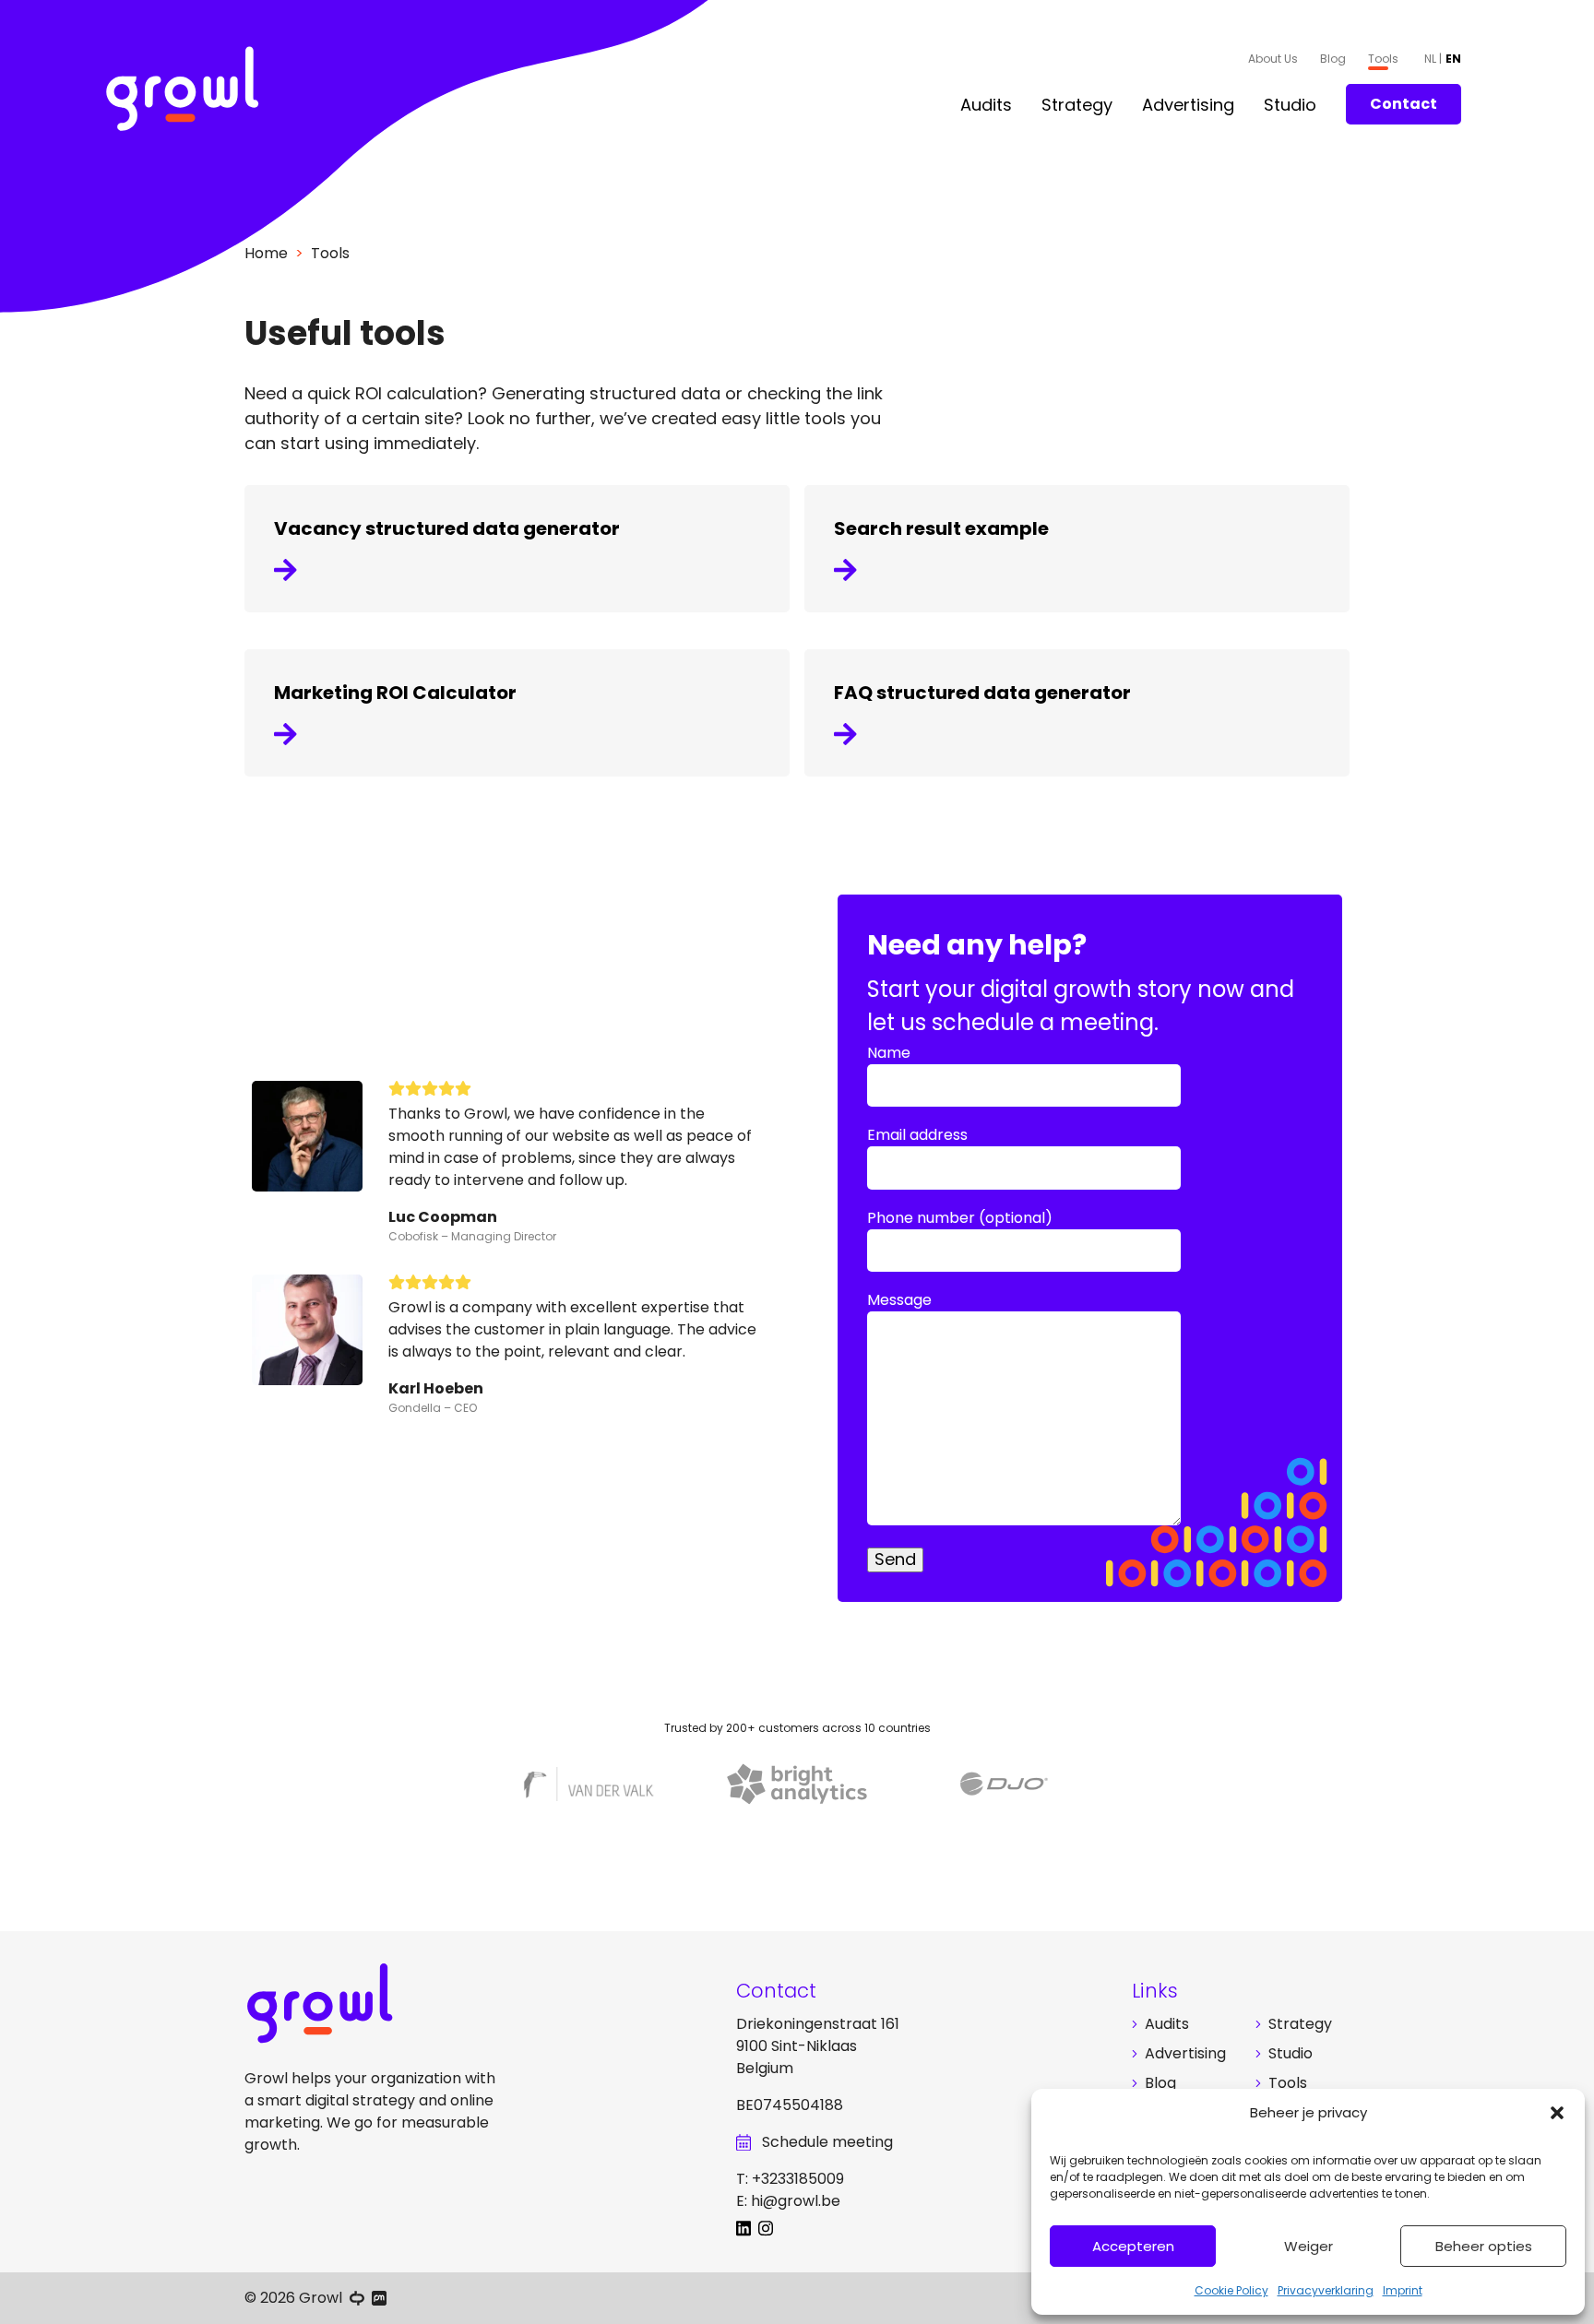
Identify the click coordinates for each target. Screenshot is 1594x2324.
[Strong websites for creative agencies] (357, 2298)
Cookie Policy (1231, 2290)
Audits (986, 105)
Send (895, 1559)
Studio (1290, 105)
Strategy (1077, 105)
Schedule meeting (827, 2142)
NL (1432, 59)
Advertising (1188, 105)
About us (1273, 59)
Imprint (1403, 2290)
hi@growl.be (796, 2201)
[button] (1557, 2113)
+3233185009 (798, 2179)
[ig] (769, 2231)
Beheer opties (1484, 2246)
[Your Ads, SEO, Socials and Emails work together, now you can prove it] (379, 2298)
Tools (1383, 59)
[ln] (747, 2231)
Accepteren (1133, 2246)
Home (266, 253)
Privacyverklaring (1326, 2290)
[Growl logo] (183, 92)
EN (1453, 59)
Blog (1333, 59)
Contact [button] (1404, 104)
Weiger (1309, 2246)
